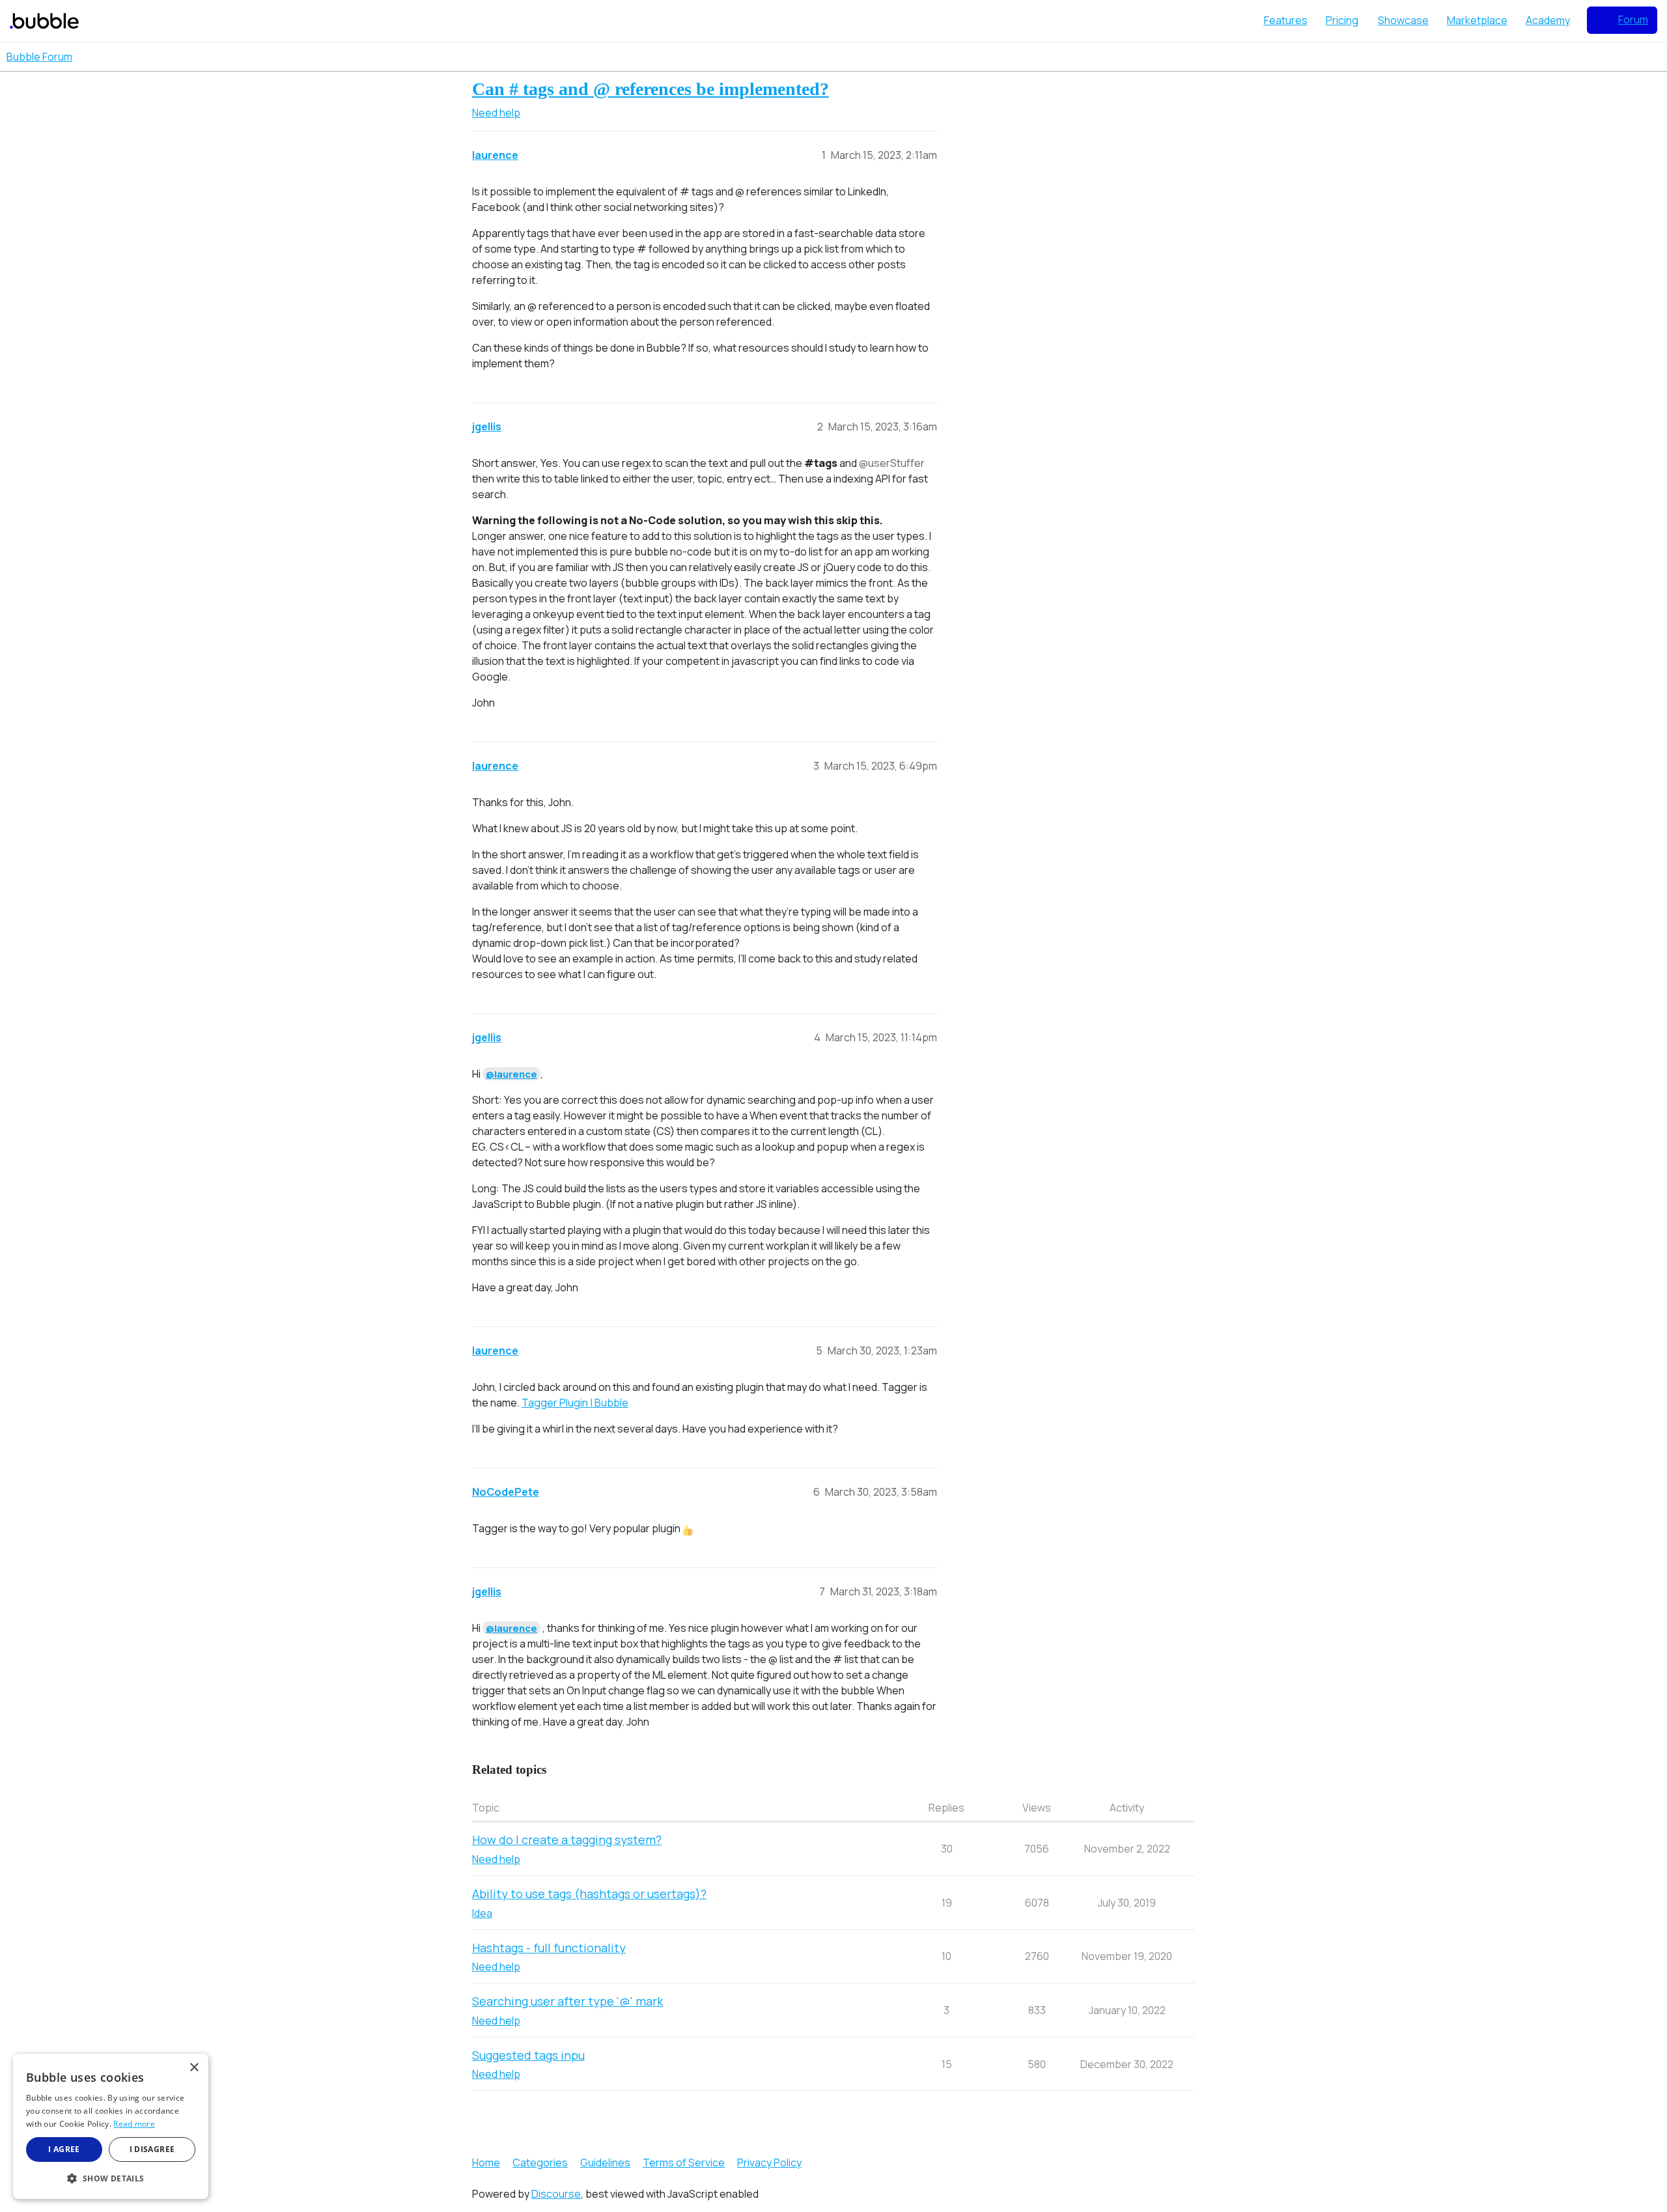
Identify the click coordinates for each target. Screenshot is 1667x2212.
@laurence (511, 1074)
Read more (134, 2124)
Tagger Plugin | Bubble (575, 1403)
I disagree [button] (152, 2149)
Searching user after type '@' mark (567, 2001)
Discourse (556, 2194)
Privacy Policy (769, 2163)
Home (486, 2163)
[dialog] (111, 2126)
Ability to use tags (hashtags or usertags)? (589, 1894)
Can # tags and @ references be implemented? (651, 89)
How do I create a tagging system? (567, 1840)
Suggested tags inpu (528, 2055)
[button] (111, 2178)
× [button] (194, 2068)
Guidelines (605, 2163)
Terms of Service (684, 2163)
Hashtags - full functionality (549, 1948)
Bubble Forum (39, 57)
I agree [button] (64, 2149)
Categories (540, 2163)
